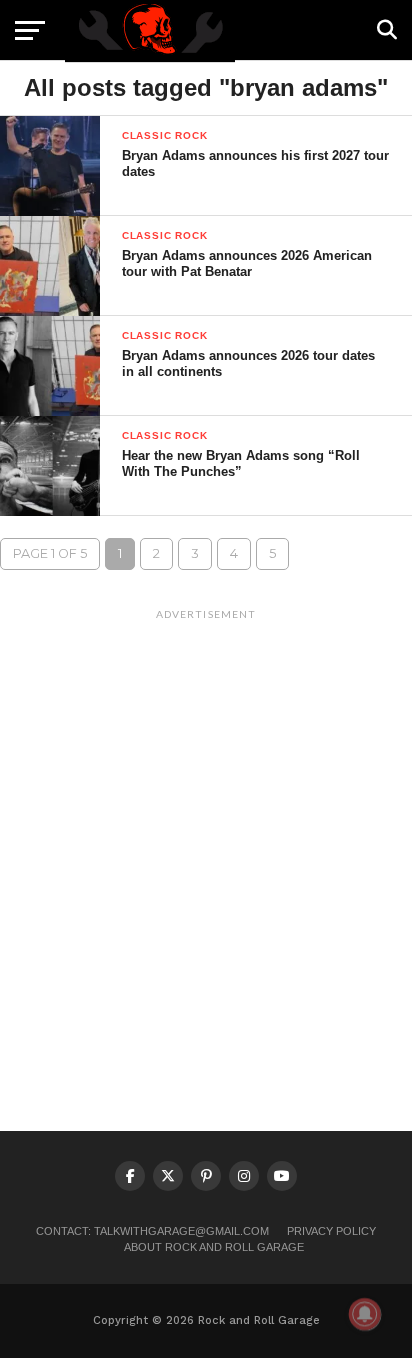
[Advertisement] (206, 835)
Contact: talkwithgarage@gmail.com (152, 1231)
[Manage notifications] (365, 1314)
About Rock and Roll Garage (214, 1247)
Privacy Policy (331, 1231)
